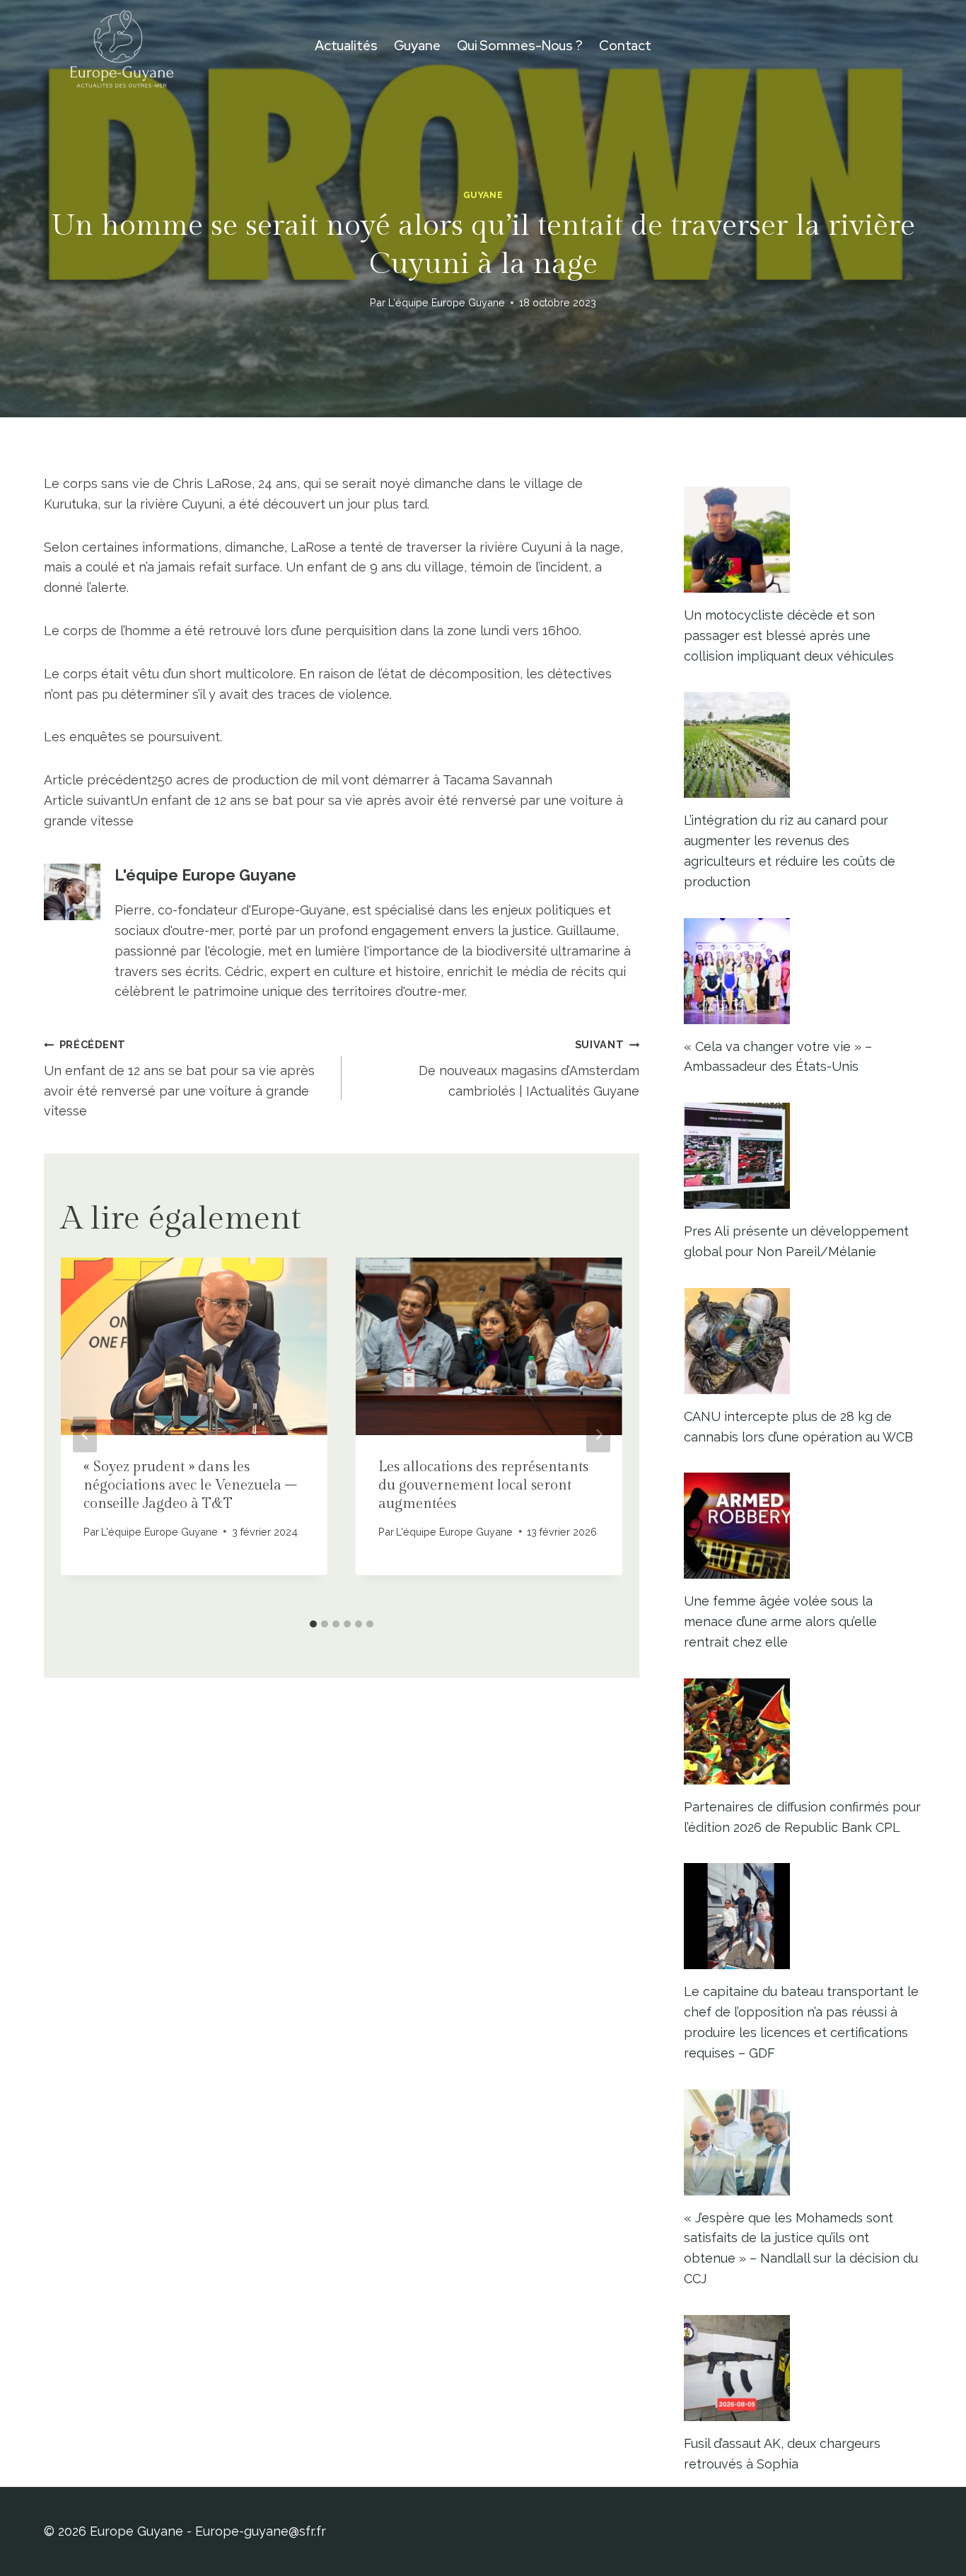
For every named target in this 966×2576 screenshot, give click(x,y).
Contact (625, 46)
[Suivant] (598, 1435)
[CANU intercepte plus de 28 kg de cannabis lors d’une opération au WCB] (803, 1341)
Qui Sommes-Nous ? (520, 46)
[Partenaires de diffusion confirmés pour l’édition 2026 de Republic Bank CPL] (803, 1731)
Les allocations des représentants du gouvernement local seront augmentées (483, 1485)
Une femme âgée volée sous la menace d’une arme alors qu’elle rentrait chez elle (780, 1621)
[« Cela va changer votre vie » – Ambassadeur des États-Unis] (803, 971)
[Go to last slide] (85, 1435)
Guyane (417, 46)
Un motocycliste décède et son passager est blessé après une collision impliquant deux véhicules (789, 636)
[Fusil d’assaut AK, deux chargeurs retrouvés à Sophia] (803, 2368)
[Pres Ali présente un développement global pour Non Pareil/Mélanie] (803, 1156)
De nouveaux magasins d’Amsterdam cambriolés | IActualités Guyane (529, 1068)
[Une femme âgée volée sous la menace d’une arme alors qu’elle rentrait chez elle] (803, 1526)
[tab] (313, 1624)
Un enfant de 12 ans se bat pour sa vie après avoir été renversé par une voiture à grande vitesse (179, 1078)
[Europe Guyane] (122, 46)
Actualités (346, 46)
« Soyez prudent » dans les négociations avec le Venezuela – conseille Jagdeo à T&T (190, 1485)
